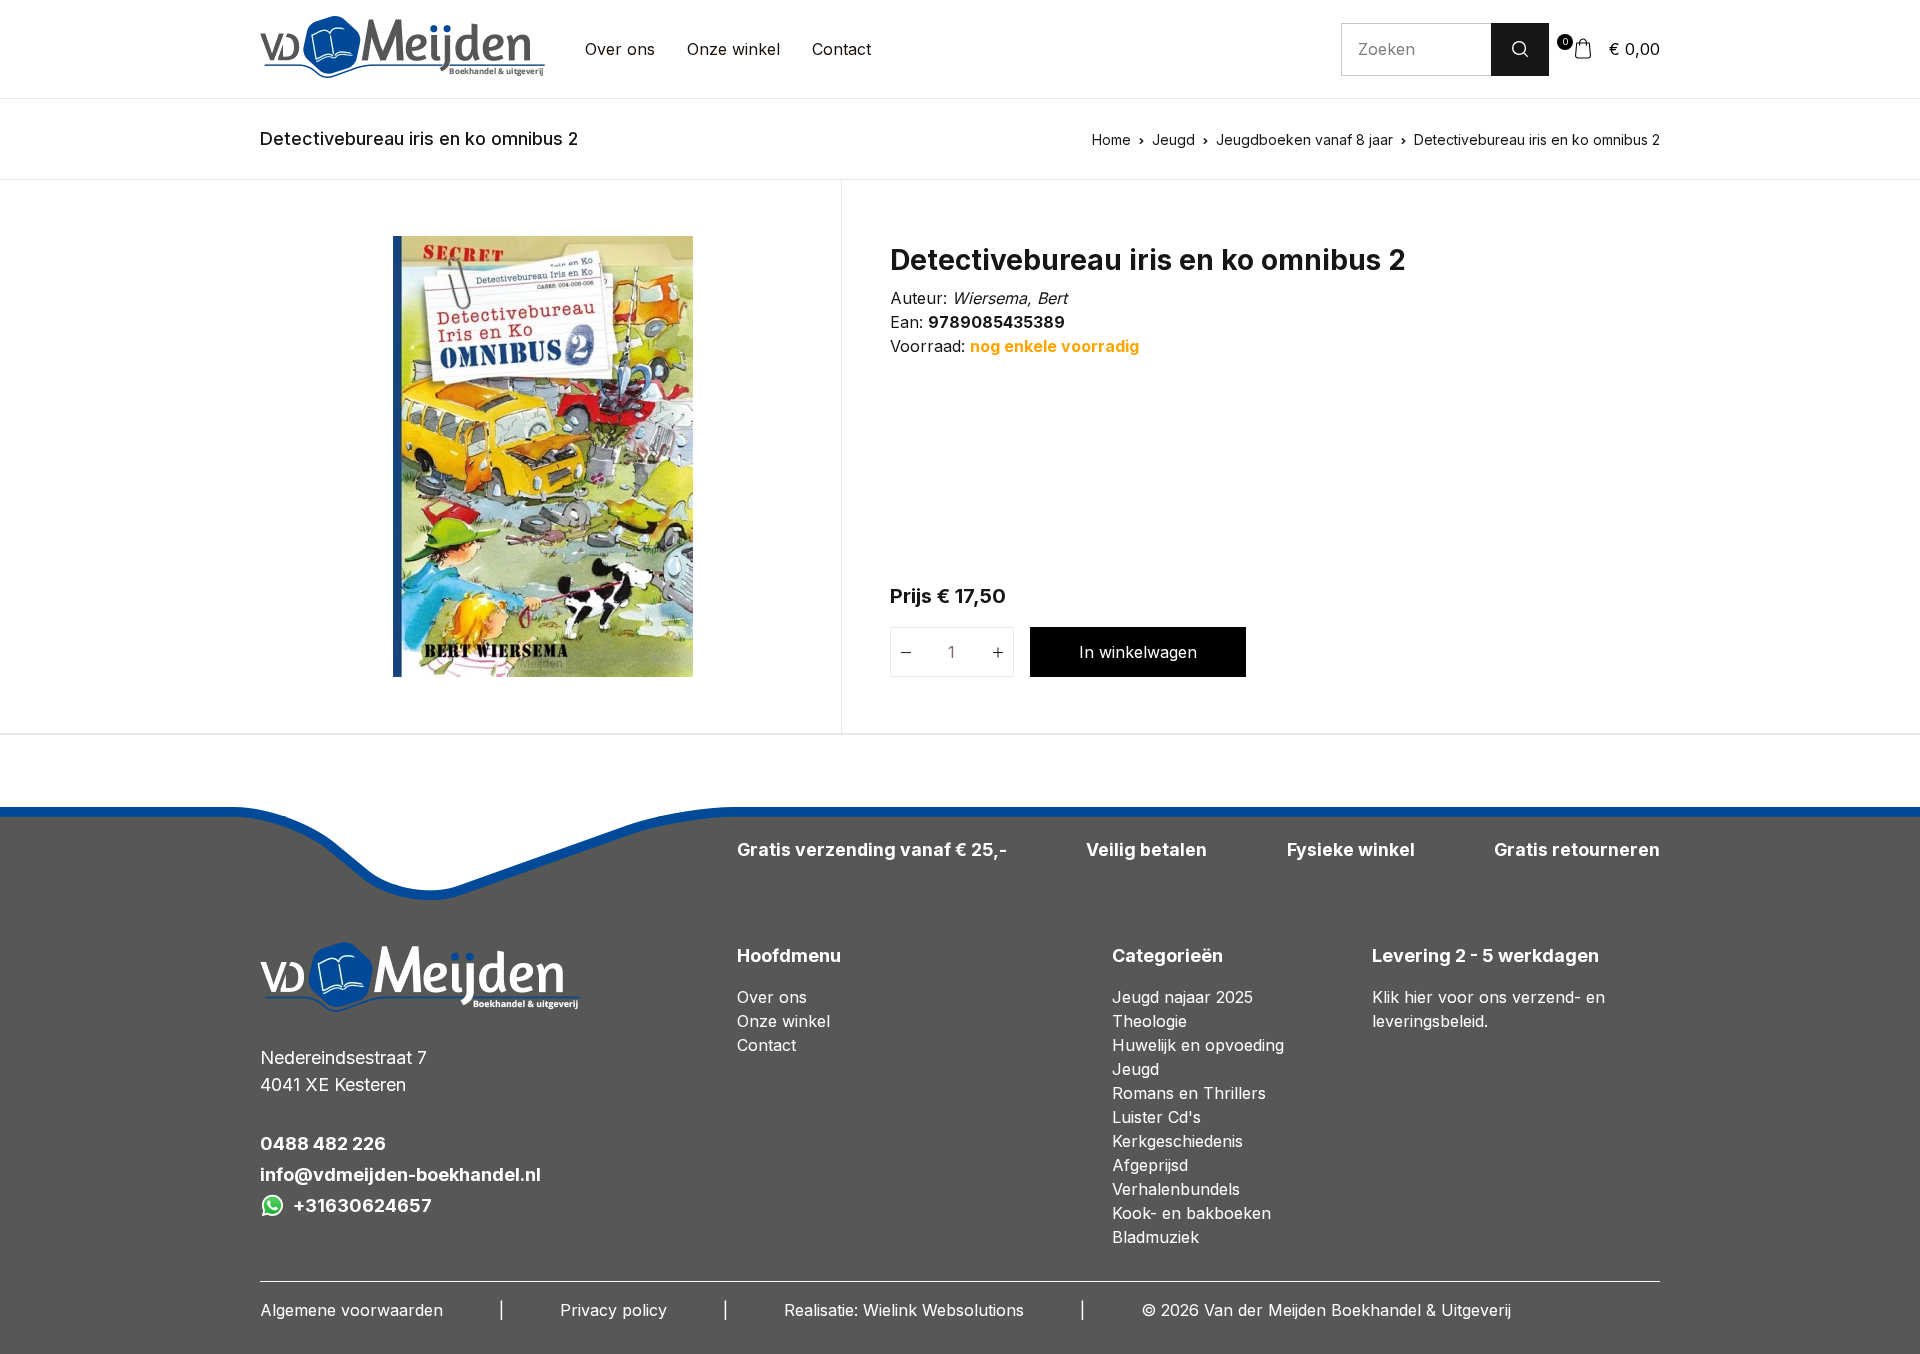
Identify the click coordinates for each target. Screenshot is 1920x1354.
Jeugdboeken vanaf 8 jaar (1304, 139)
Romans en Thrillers (1189, 1093)
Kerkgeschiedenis (1177, 1141)
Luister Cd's (1156, 1117)
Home (1111, 139)
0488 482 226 (323, 1143)
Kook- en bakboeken (1191, 1213)
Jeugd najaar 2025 (1182, 997)
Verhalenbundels (1176, 1189)
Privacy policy (613, 1310)
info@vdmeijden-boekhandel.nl (400, 1174)
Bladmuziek (1155, 1237)
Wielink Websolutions (943, 1310)
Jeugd (1173, 139)
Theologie (1149, 1021)
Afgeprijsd (1150, 1165)
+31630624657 (362, 1205)
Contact (841, 49)
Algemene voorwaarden (351, 1310)
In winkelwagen (1138, 652)
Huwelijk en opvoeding (1198, 1045)
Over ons (620, 49)
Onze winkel (733, 49)
